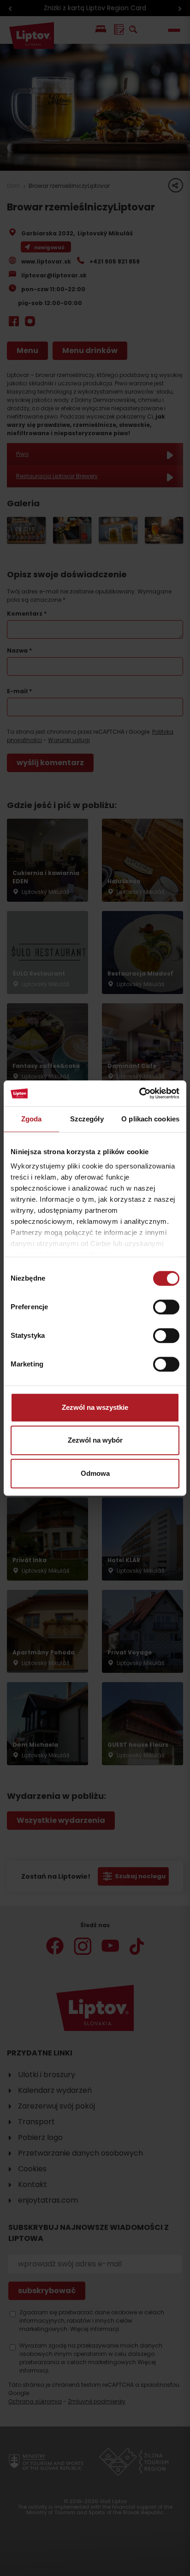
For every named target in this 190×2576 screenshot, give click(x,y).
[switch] (166, 1307)
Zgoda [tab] (32, 1119)
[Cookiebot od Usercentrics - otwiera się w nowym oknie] (139, 1093)
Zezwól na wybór (95, 1440)
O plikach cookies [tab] (150, 1119)
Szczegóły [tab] (87, 1119)
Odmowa (95, 1473)
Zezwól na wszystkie (95, 1407)
